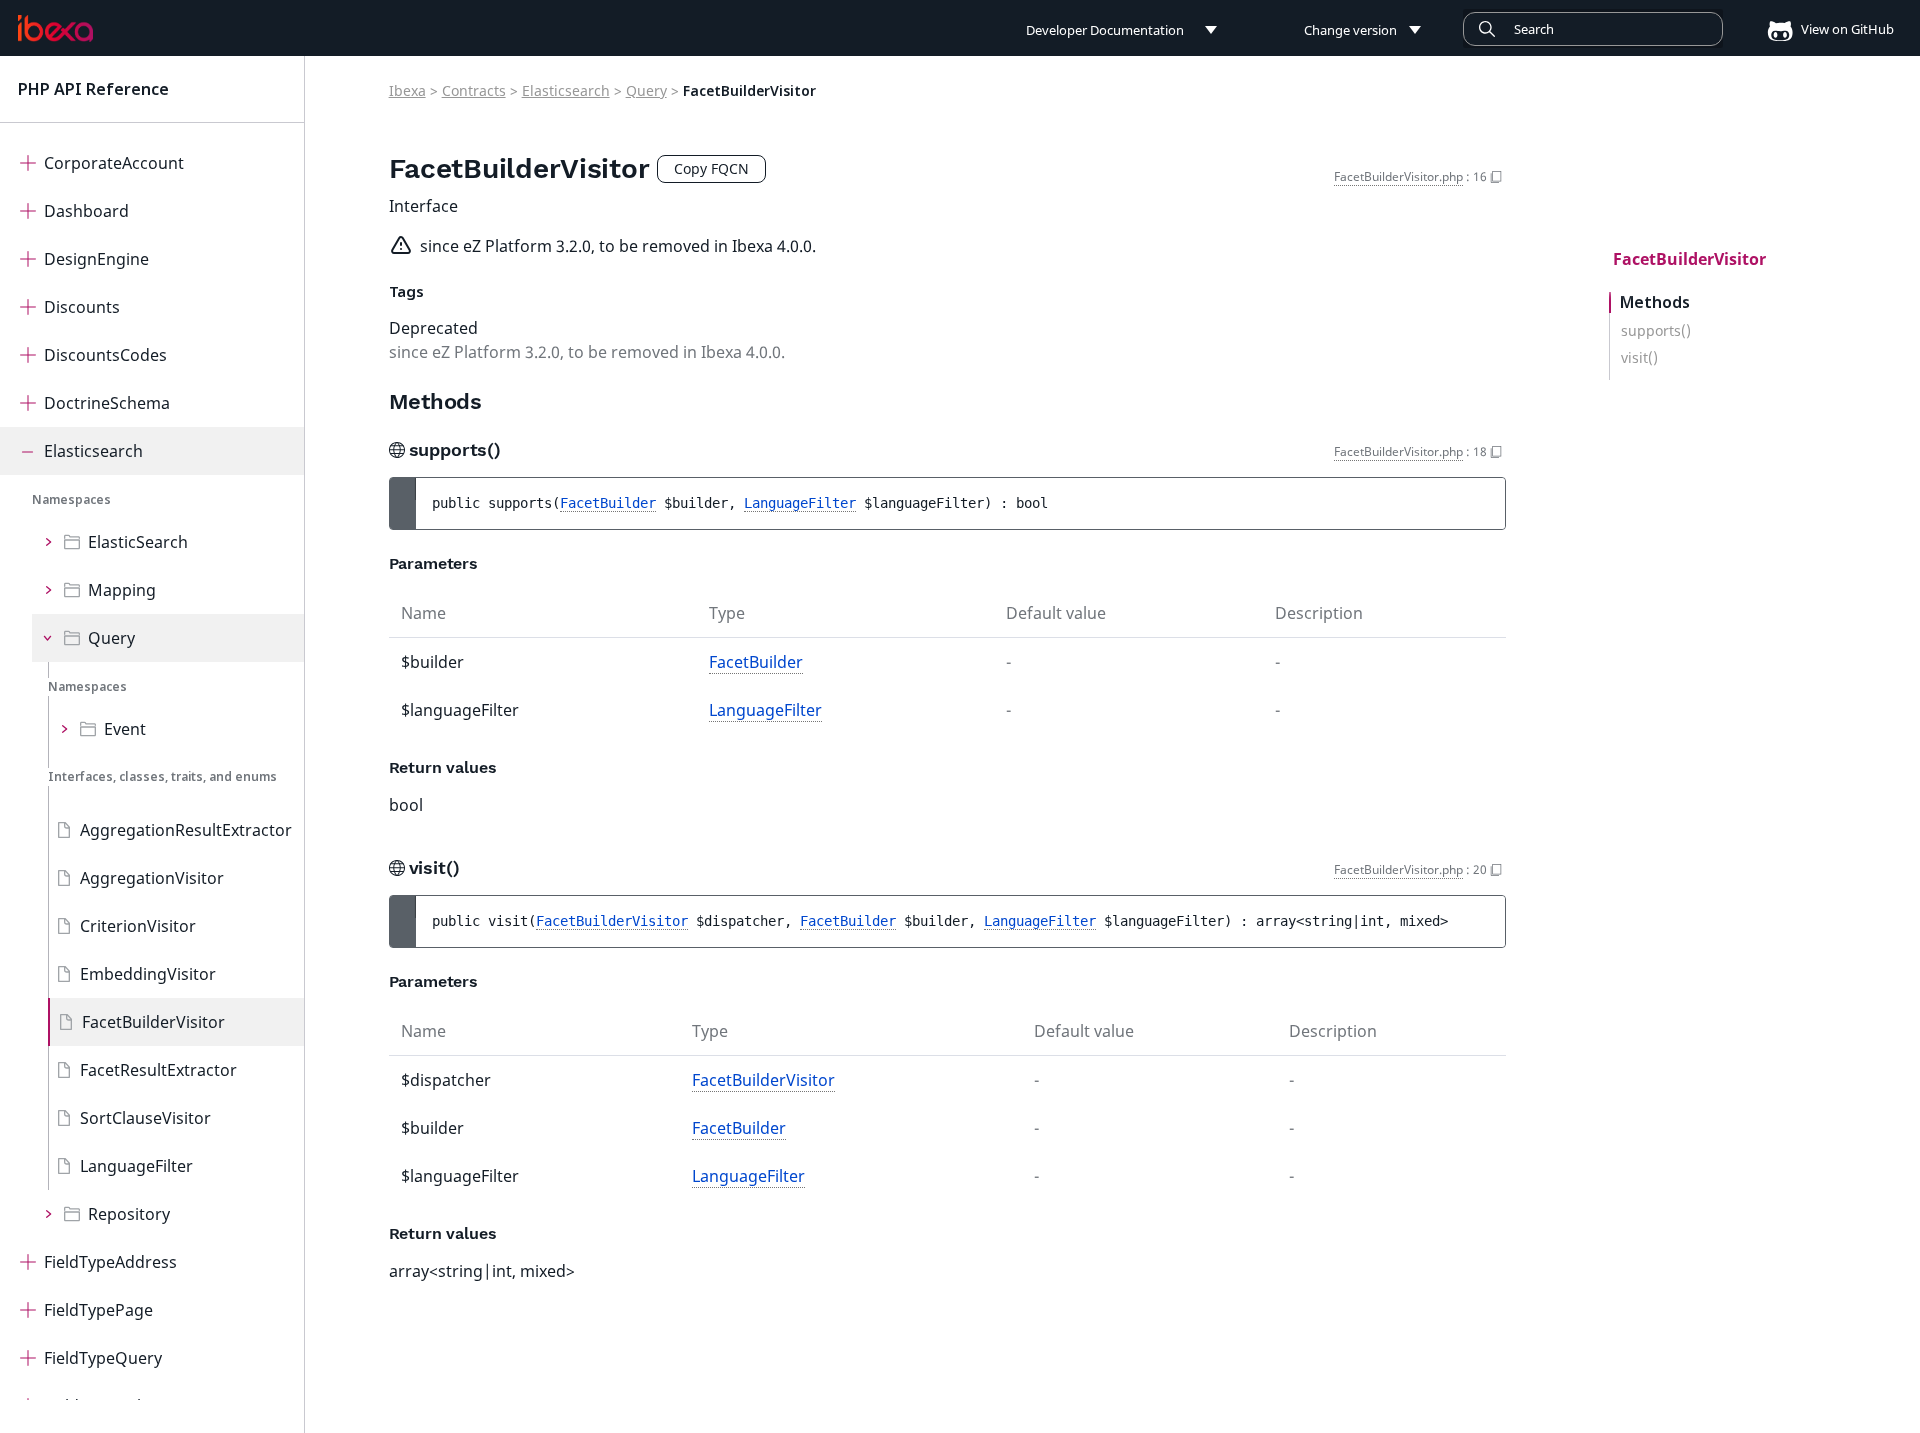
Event (125, 729)
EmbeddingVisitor (148, 974)
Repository (129, 1214)
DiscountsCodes (105, 355)
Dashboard (86, 211)
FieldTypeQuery (103, 1358)
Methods (1655, 302)
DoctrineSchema (107, 403)
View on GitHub (1846, 29)
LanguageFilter (136, 1166)
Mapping (122, 590)
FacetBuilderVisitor (153, 1022)
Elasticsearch (93, 451)
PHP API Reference (93, 89)
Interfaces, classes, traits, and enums (162, 776)
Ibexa (407, 90)
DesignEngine (96, 259)
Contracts (474, 90)
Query (111, 638)
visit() (1639, 358)
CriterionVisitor (138, 926)
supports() (1656, 331)
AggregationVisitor (152, 878)
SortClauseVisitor (145, 1118)
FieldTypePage (98, 1310)
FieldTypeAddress (110, 1262)
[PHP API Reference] (55, 29)
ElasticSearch (138, 542)
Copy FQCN (711, 168)
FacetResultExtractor (158, 1070)
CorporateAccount (114, 163)
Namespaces (71, 499)
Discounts (82, 307)
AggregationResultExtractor (186, 830)
